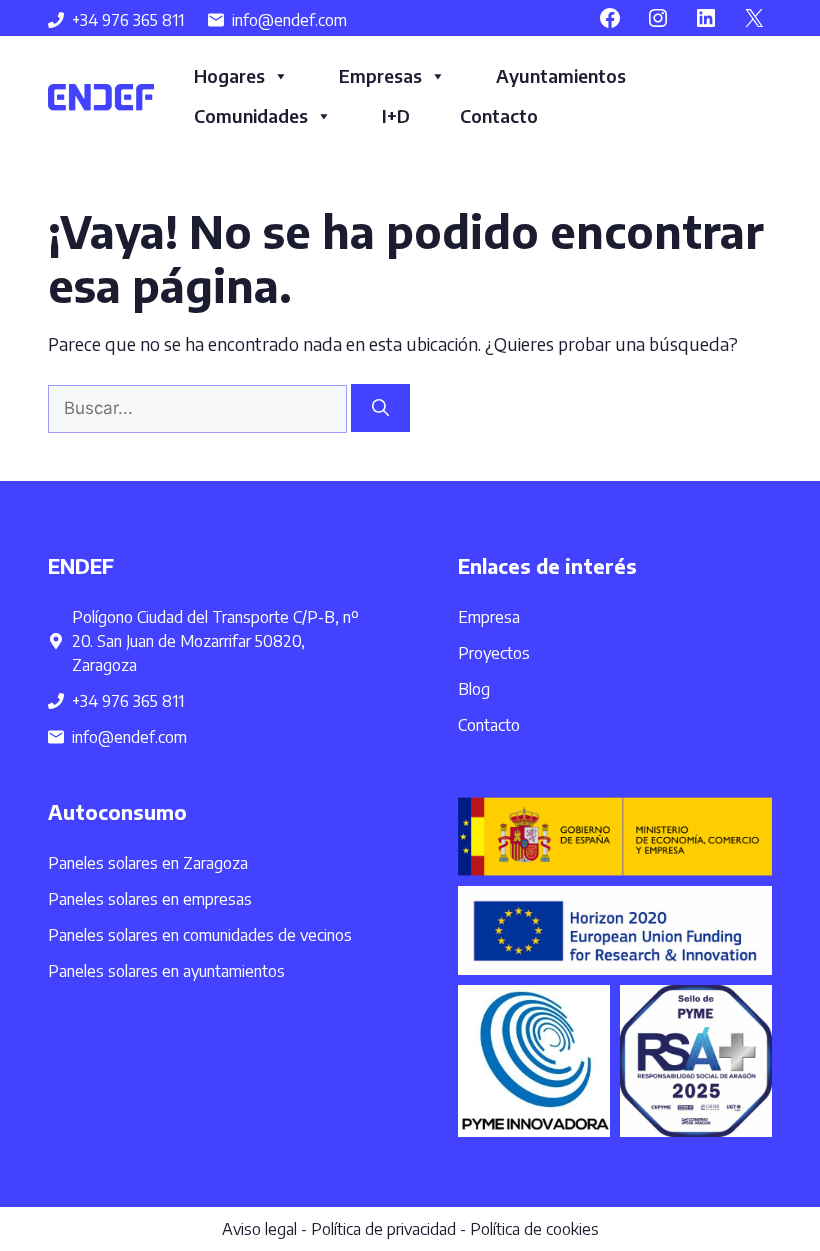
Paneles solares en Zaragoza (148, 863)
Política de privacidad (383, 1229)
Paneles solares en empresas (150, 899)
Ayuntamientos (561, 75)
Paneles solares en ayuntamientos (166, 971)
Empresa (489, 617)
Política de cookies (534, 1229)
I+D (396, 115)
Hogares (229, 75)
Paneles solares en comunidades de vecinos (200, 935)
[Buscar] (380, 408)
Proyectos (494, 653)
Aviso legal (259, 1229)
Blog (474, 689)
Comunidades (251, 115)
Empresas (380, 75)
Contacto (499, 115)
